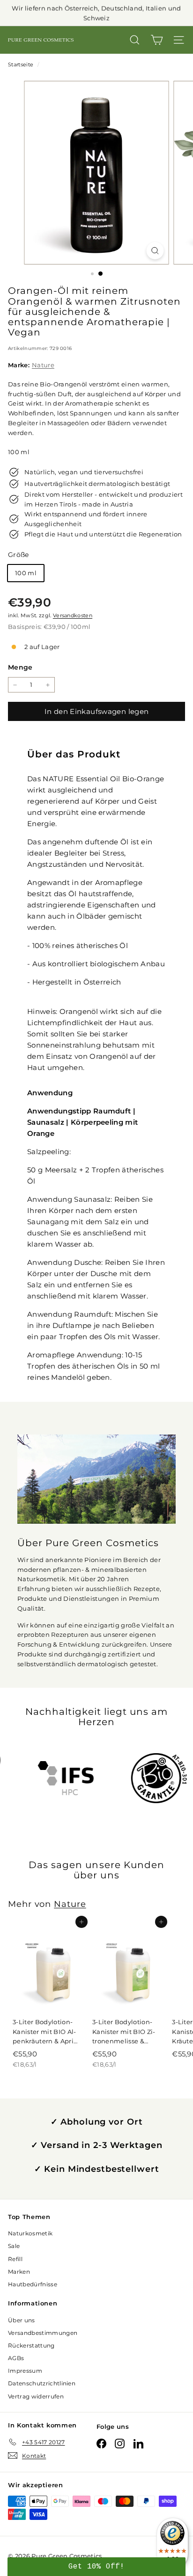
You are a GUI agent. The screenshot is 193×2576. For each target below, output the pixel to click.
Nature (43, 365)
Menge (20, 667)
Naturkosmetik (30, 2233)
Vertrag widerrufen (36, 2396)
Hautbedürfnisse (33, 2284)
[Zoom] (155, 251)
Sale (14, 2246)
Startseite (22, 64)
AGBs (16, 2358)
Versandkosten (73, 615)
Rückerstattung (31, 2345)
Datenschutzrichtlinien (42, 2383)
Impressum (25, 2371)
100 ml (26, 573)
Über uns (22, 2320)
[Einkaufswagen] (157, 40)
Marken (19, 2272)
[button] (96, 2567)
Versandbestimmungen (43, 2333)
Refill (15, 2259)
